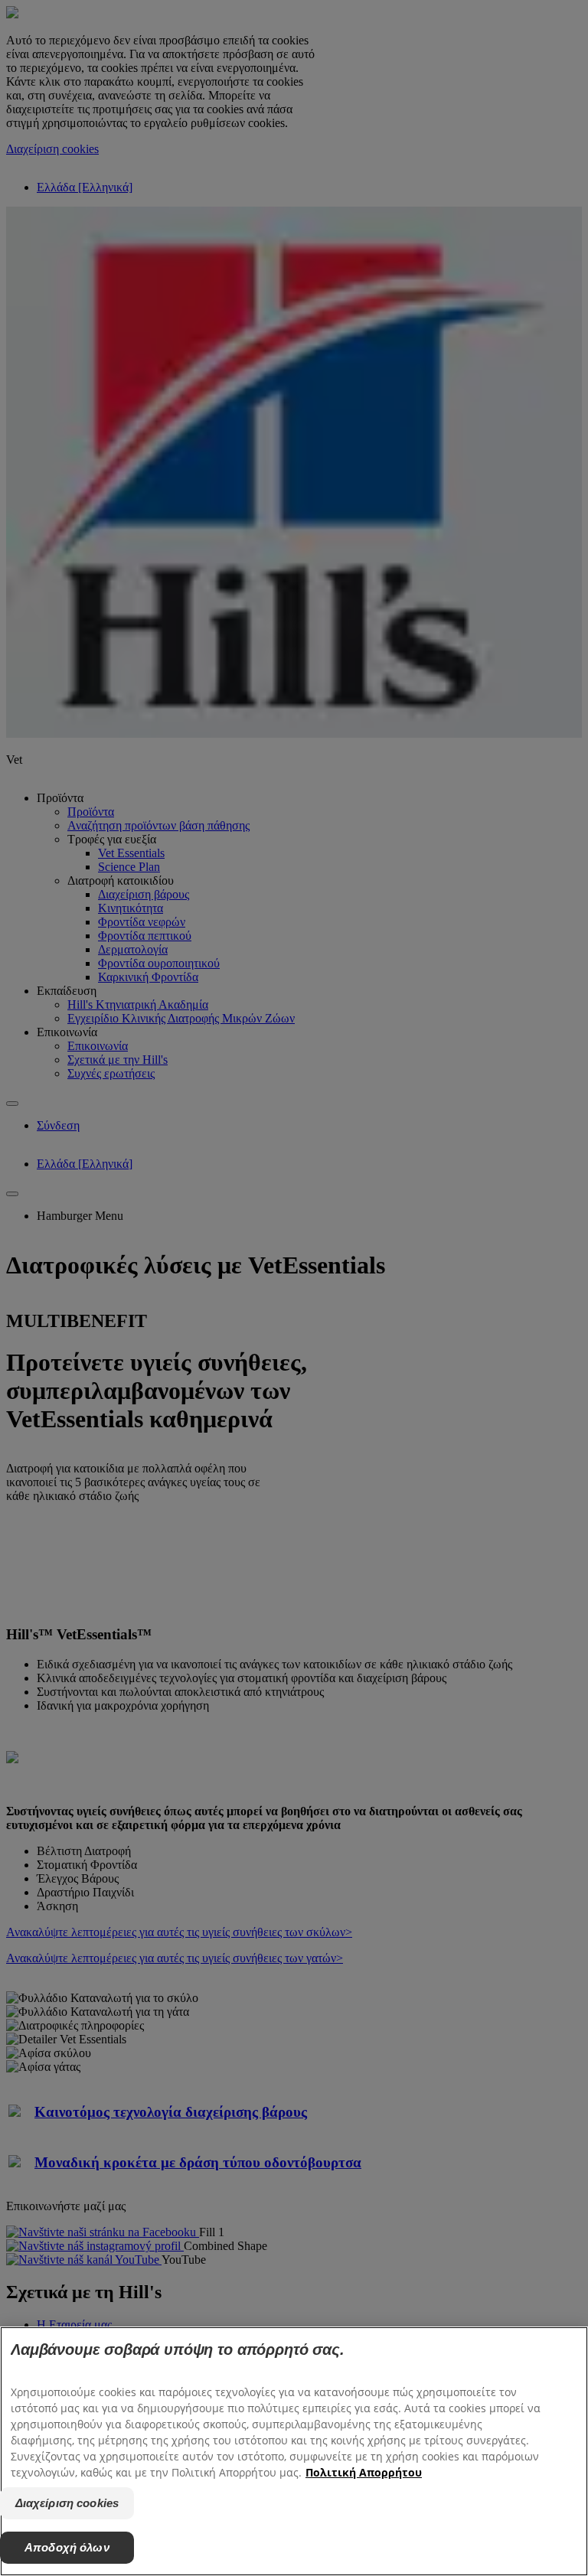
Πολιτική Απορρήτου (364, 2472)
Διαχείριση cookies (67, 2503)
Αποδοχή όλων (67, 2547)
